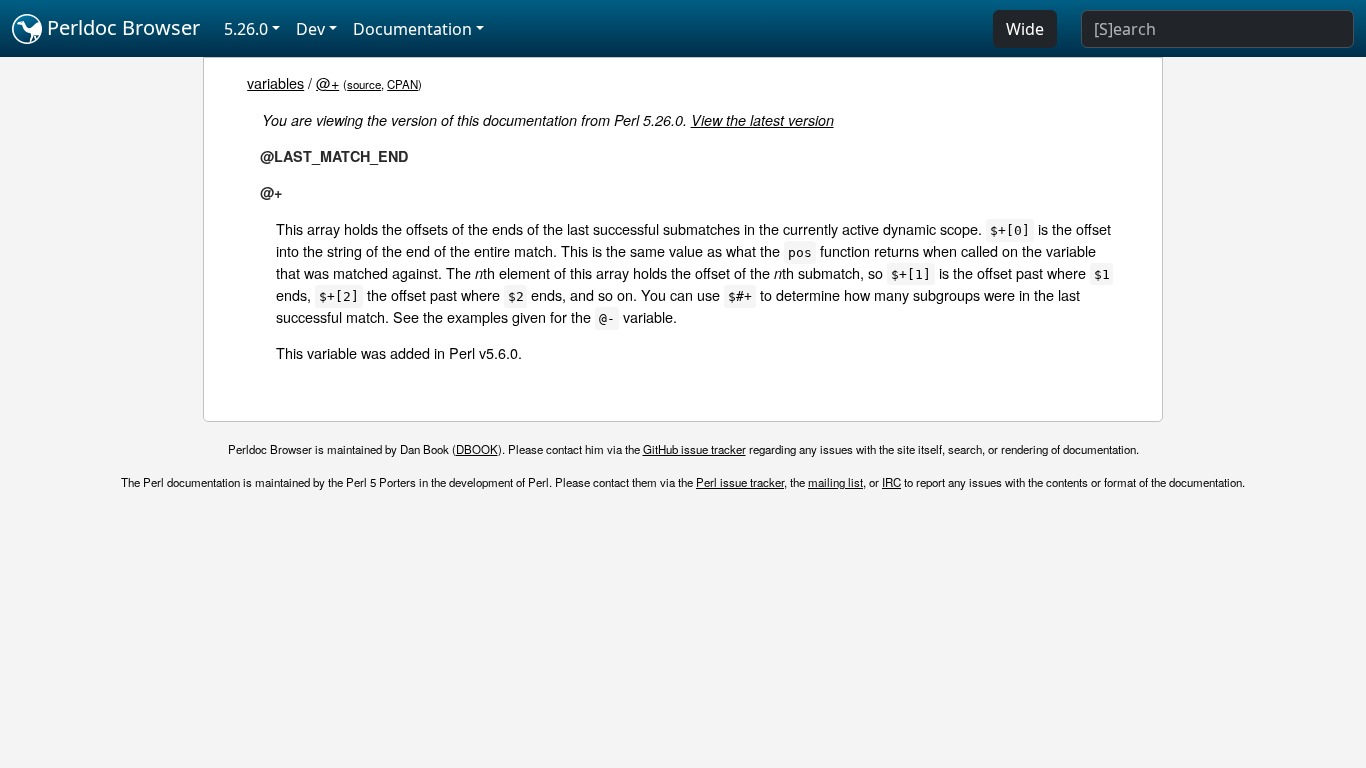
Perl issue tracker (740, 482)
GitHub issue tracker (694, 449)
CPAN (402, 84)
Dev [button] (310, 29)
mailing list (835, 482)
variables (275, 82)
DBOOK (477, 449)
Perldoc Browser (121, 27)
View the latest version (762, 120)
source (364, 84)
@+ (327, 82)
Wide (1025, 29)
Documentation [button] (412, 29)
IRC (891, 482)
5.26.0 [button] (246, 29)
